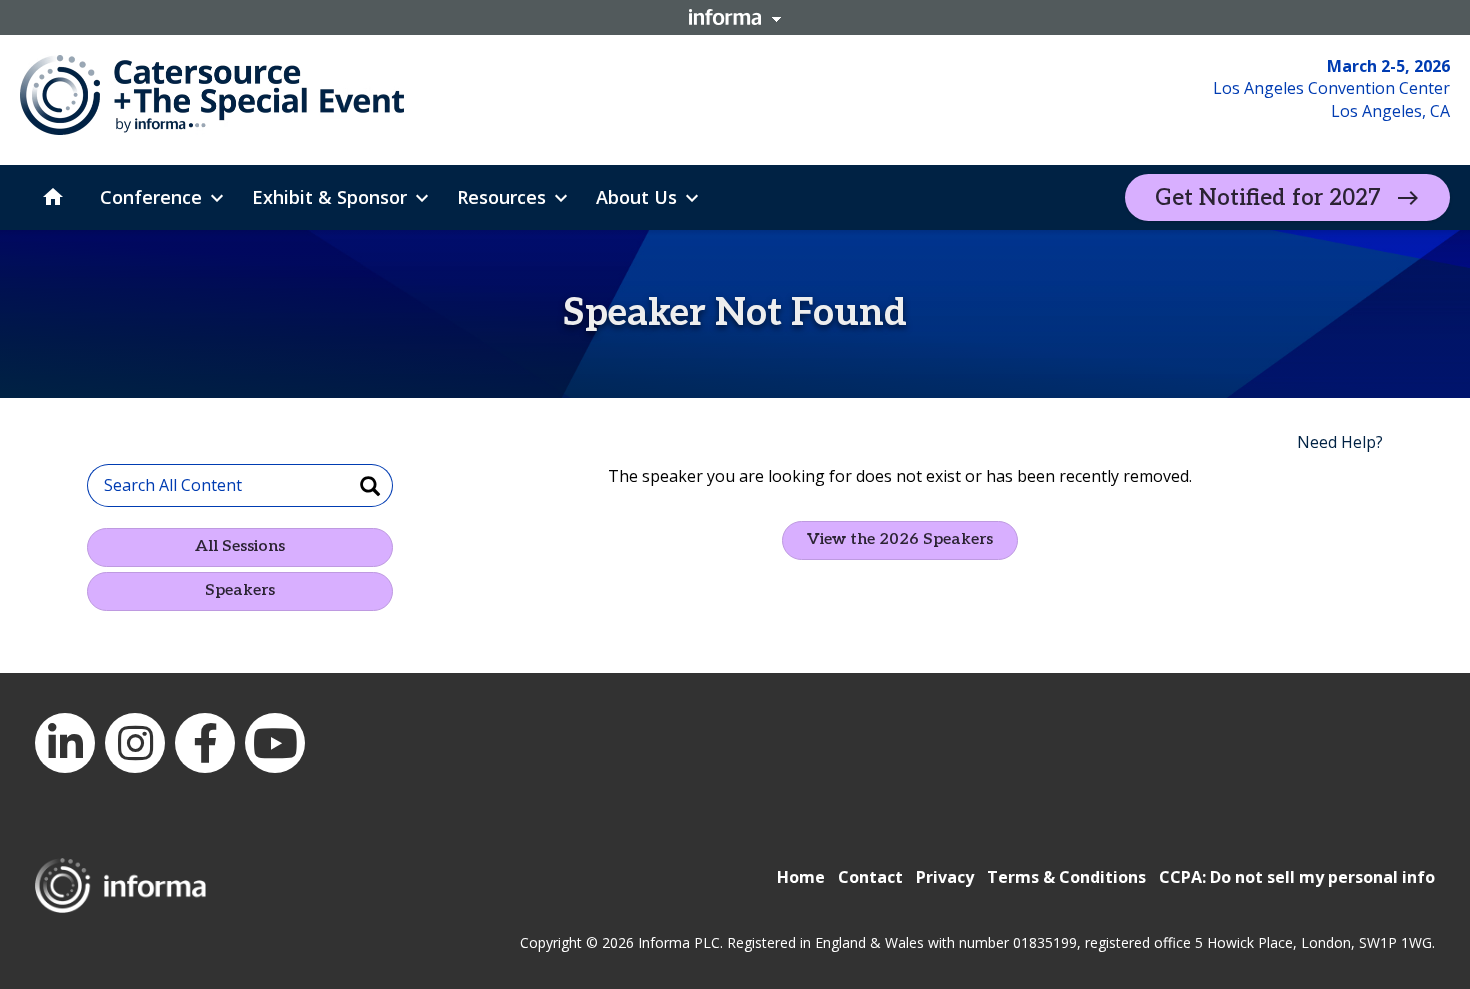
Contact (870, 877)
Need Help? (1340, 442)
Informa (735, 17)
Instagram (135, 743)
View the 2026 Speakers (900, 539)
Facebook (205, 743)
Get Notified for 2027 (1268, 198)
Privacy (945, 877)
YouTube (275, 743)
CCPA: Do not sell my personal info (1297, 877)
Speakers (240, 590)
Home (801, 877)
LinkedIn (65, 743)
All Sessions (240, 546)
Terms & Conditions (1066, 877)
